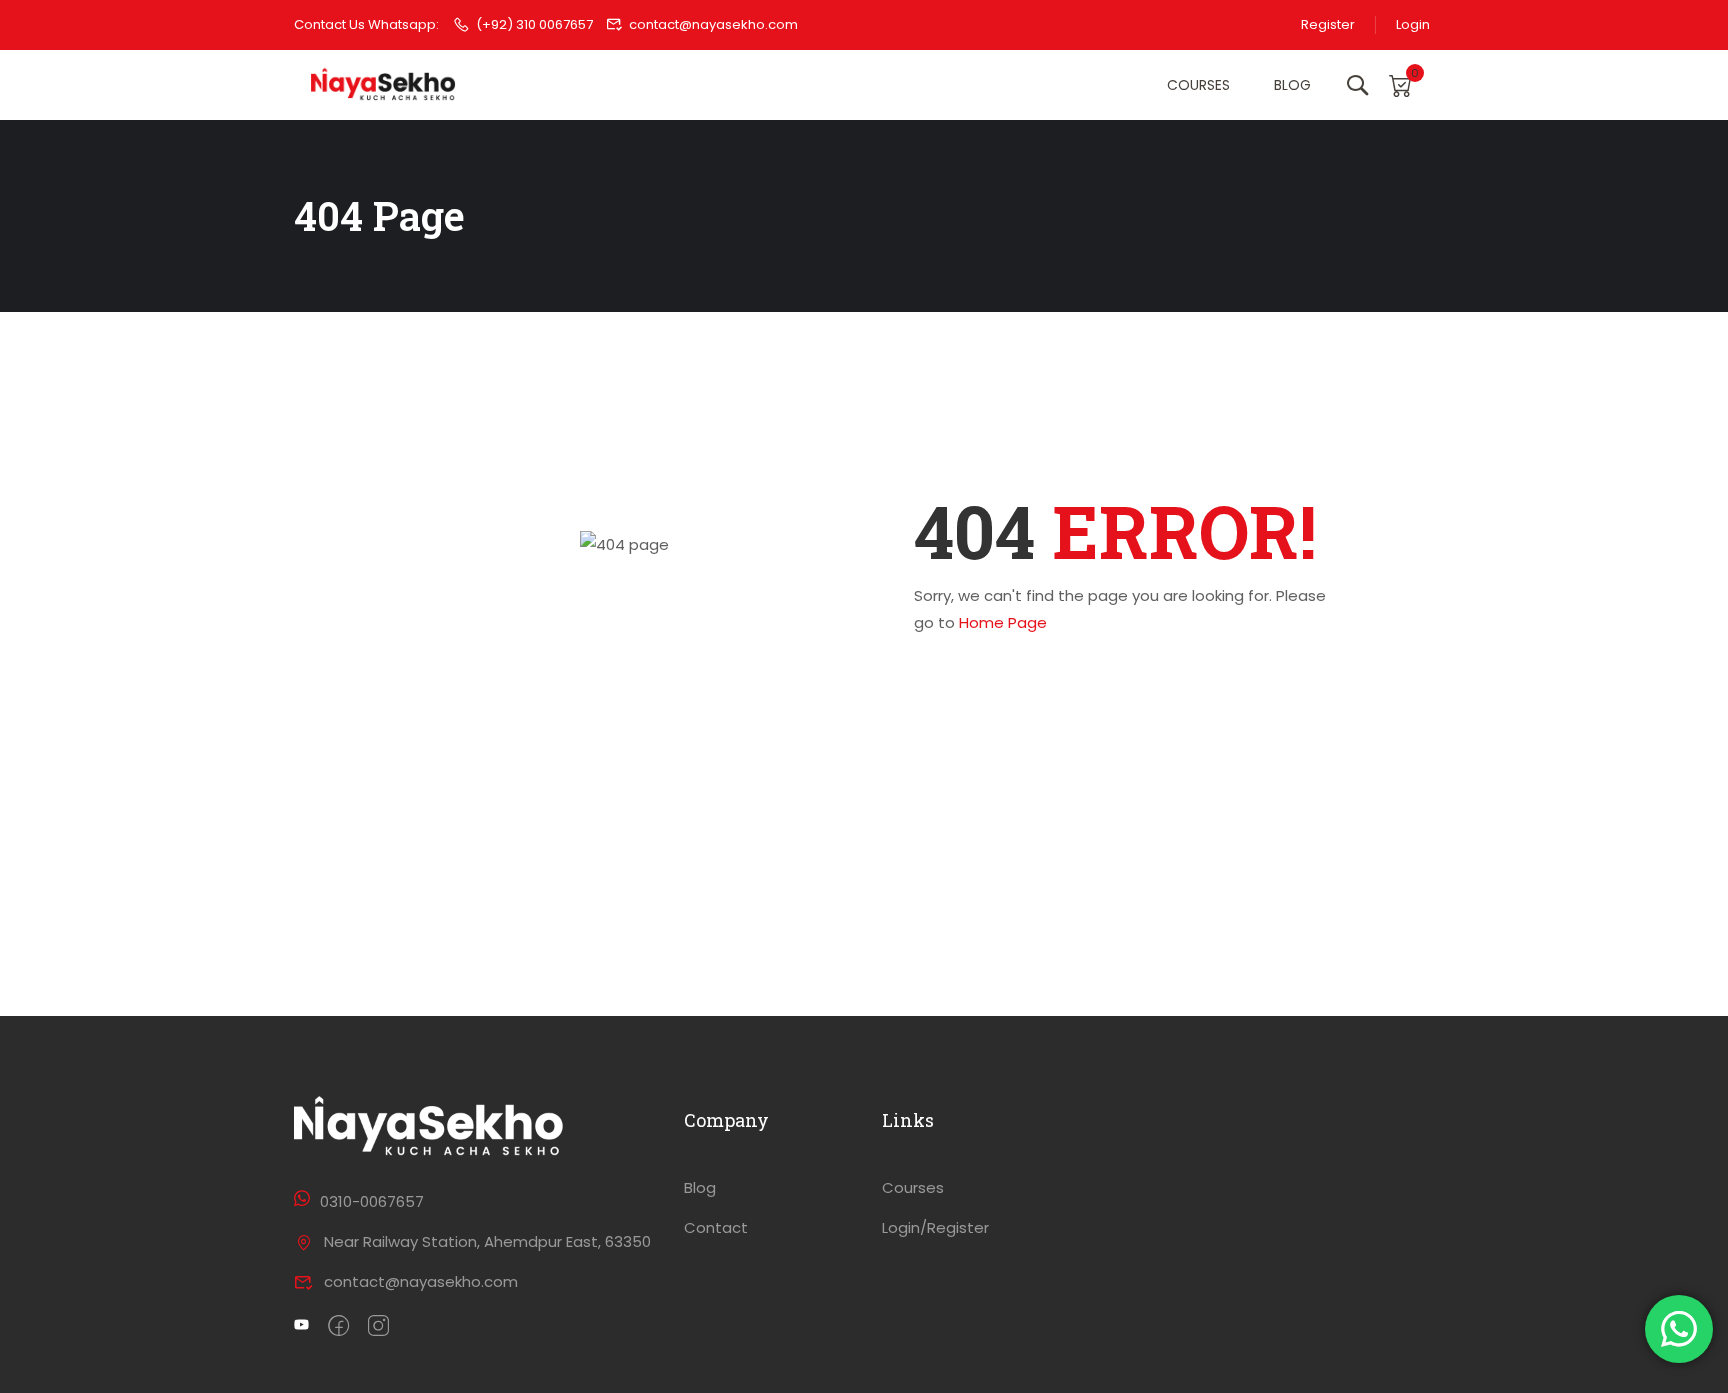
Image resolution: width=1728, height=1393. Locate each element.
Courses (1198, 85)
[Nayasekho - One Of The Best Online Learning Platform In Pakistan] (384, 85)
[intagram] (378, 1327)
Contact (716, 1227)
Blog (1292, 85)
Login (1413, 25)
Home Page (1003, 622)
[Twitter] (301, 1327)
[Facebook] (338, 1327)
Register (1328, 25)
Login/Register (935, 1227)
